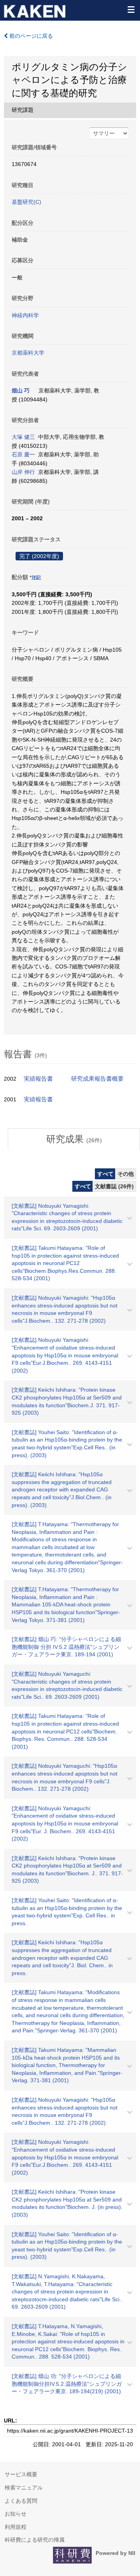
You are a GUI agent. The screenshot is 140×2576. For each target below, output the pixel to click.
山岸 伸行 (23, 472)
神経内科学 (25, 315)
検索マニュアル (24, 2488)
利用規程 (16, 2527)
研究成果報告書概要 (97, 1079)
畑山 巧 (21, 390)
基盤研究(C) (26, 202)
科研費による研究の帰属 (35, 2540)
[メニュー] (131, 9)
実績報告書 (38, 1079)
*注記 (35, 578)
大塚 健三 (23, 437)
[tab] (74, 1139)
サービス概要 (21, 2474)
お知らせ (16, 2514)
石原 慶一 (23, 454)
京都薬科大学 (28, 353)
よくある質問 (21, 2501)
